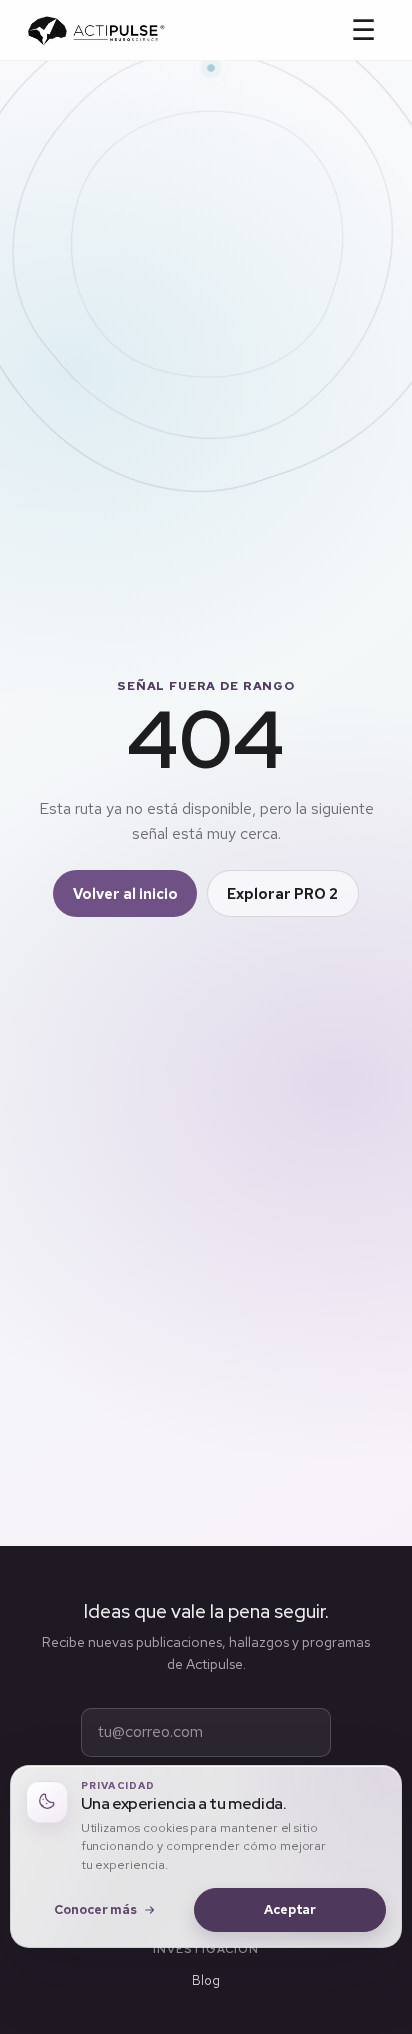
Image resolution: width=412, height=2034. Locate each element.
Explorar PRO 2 (282, 893)
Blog (206, 1980)
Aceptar (290, 1909)
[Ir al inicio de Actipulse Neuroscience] (96, 30)
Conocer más (95, 1909)
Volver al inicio (125, 893)
